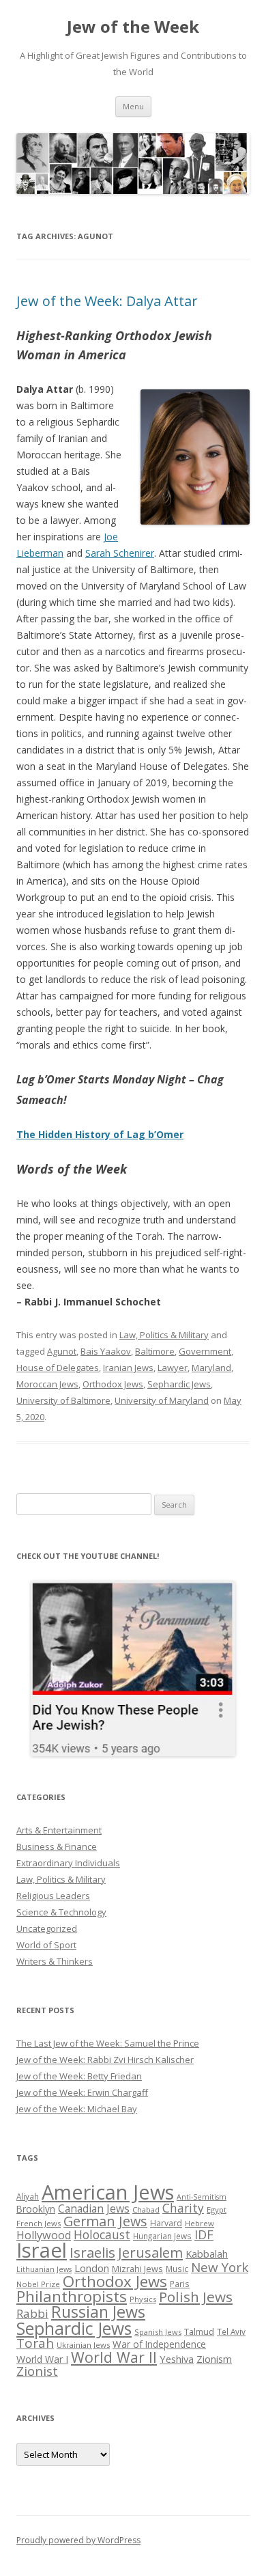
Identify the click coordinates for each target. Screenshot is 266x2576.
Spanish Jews (158, 2332)
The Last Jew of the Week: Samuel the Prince (108, 2043)
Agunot (62, 1351)
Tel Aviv (231, 2331)
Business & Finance (57, 1846)
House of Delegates (58, 1368)
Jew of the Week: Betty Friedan (79, 2076)
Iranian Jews (128, 1368)
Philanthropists (72, 2296)
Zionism (214, 2359)
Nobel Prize (38, 2284)
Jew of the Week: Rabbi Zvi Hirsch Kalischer (105, 2060)
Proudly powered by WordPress (78, 2540)
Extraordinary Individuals (68, 1863)
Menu (133, 106)
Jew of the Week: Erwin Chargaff (82, 2092)
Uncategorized (47, 1928)
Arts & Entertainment (59, 1830)
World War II (114, 2357)
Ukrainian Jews (83, 2345)
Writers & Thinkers (55, 1961)
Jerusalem (150, 2252)
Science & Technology (61, 1912)
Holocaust (102, 2234)
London (92, 2268)
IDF (204, 2234)
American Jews (108, 2192)
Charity (183, 2208)
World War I (42, 2359)
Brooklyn (36, 2209)
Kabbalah (207, 2254)
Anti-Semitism (202, 2197)
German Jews (105, 2221)
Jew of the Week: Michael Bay (77, 2109)
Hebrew (199, 2223)
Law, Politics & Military (164, 1335)
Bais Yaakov (106, 1351)
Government (205, 1351)
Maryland (211, 1368)
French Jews (39, 2223)
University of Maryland (162, 1400)
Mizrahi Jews (137, 2269)
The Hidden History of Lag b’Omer (100, 1134)
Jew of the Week (133, 27)
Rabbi (32, 2313)
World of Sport (46, 1945)
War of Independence (159, 2344)
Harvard (166, 2223)
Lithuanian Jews (44, 2269)
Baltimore (155, 1351)
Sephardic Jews (179, 1384)
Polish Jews (196, 2297)
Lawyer (173, 1368)
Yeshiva (177, 2359)
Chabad (146, 2210)
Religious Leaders (53, 1896)
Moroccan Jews (47, 1384)
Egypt (217, 2210)
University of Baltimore (63, 1400)
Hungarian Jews (162, 2236)
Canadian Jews (94, 2208)
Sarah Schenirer (120, 553)
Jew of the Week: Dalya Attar (107, 301)
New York (220, 2267)
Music (177, 2269)
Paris (180, 2284)
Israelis (92, 2252)
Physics (143, 2299)
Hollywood (44, 2235)
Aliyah (28, 2196)
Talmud (199, 2331)
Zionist (37, 2371)
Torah (35, 2343)
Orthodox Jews (113, 1384)
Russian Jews (98, 2312)
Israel (42, 2250)
